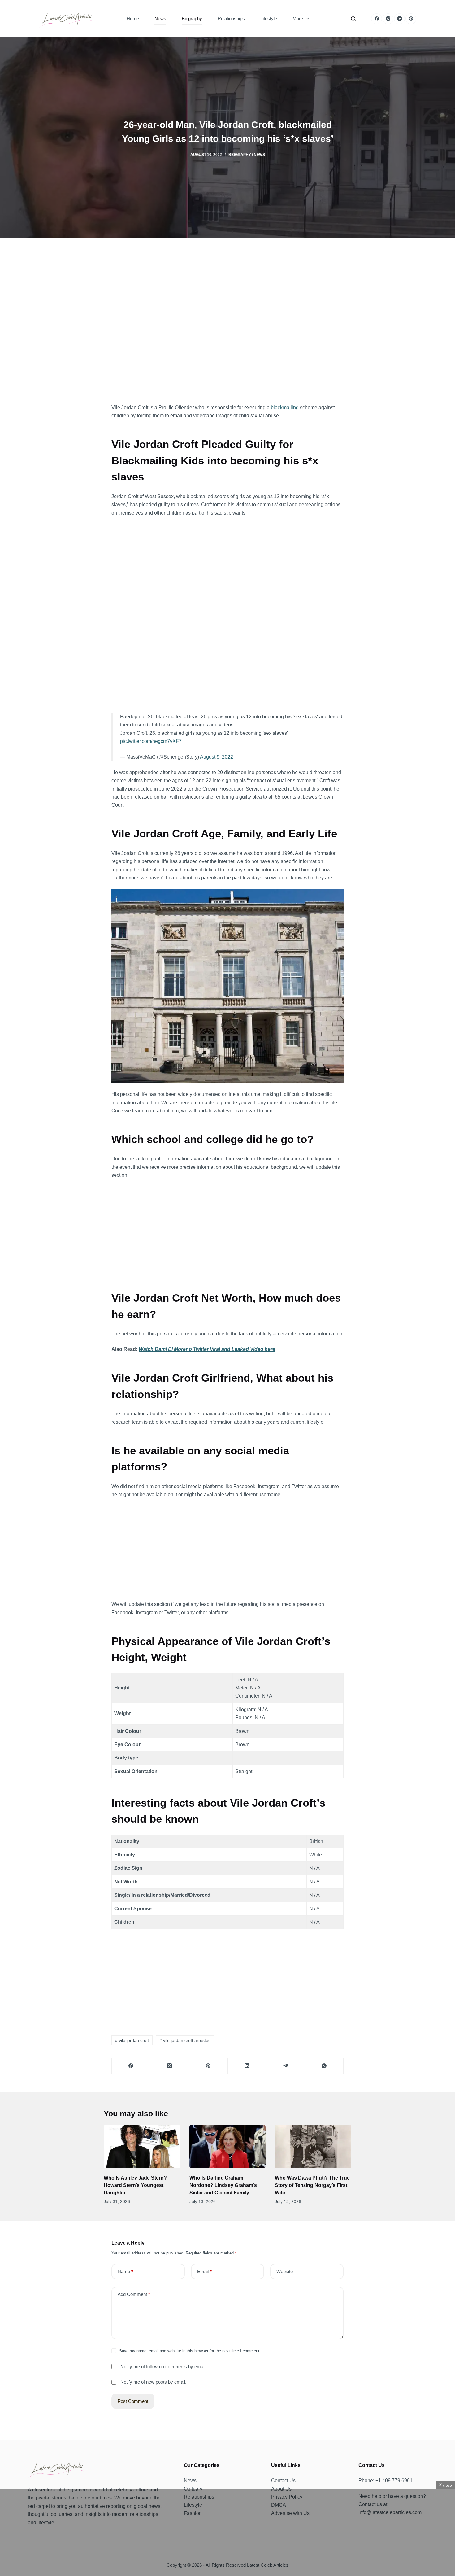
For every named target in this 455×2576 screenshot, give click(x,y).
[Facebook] (377, 19)
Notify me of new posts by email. (153, 2382)
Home (133, 18)
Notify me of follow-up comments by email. (163, 2366)
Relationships (231, 18)
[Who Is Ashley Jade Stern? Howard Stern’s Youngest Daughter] (142, 2147)
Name (125, 2271)
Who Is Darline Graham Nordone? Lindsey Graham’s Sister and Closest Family (223, 2185)
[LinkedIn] (247, 2066)
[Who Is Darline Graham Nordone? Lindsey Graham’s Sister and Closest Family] (228, 2147)
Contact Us (283, 2480)
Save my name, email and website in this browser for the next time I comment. (190, 2351)
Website (285, 2271)
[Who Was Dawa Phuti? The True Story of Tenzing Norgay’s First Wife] (313, 2147)
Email (204, 2271)
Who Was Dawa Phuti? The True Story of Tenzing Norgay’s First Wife (312, 2185)
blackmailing (285, 407)
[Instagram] (388, 19)
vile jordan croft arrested (185, 2040)
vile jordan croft (132, 2040)
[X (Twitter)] (170, 2066)
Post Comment (133, 2401)
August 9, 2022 (217, 757)
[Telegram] (286, 2066)
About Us (281, 2489)
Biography (192, 18)
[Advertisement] (227, 326)
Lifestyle (269, 18)
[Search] (353, 19)
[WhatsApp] (324, 2066)
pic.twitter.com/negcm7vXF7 (151, 741)
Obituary (193, 2489)
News (160, 18)
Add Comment (134, 2294)
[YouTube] (399, 19)
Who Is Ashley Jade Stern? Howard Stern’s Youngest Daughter (135, 2185)
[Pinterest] (411, 19)
